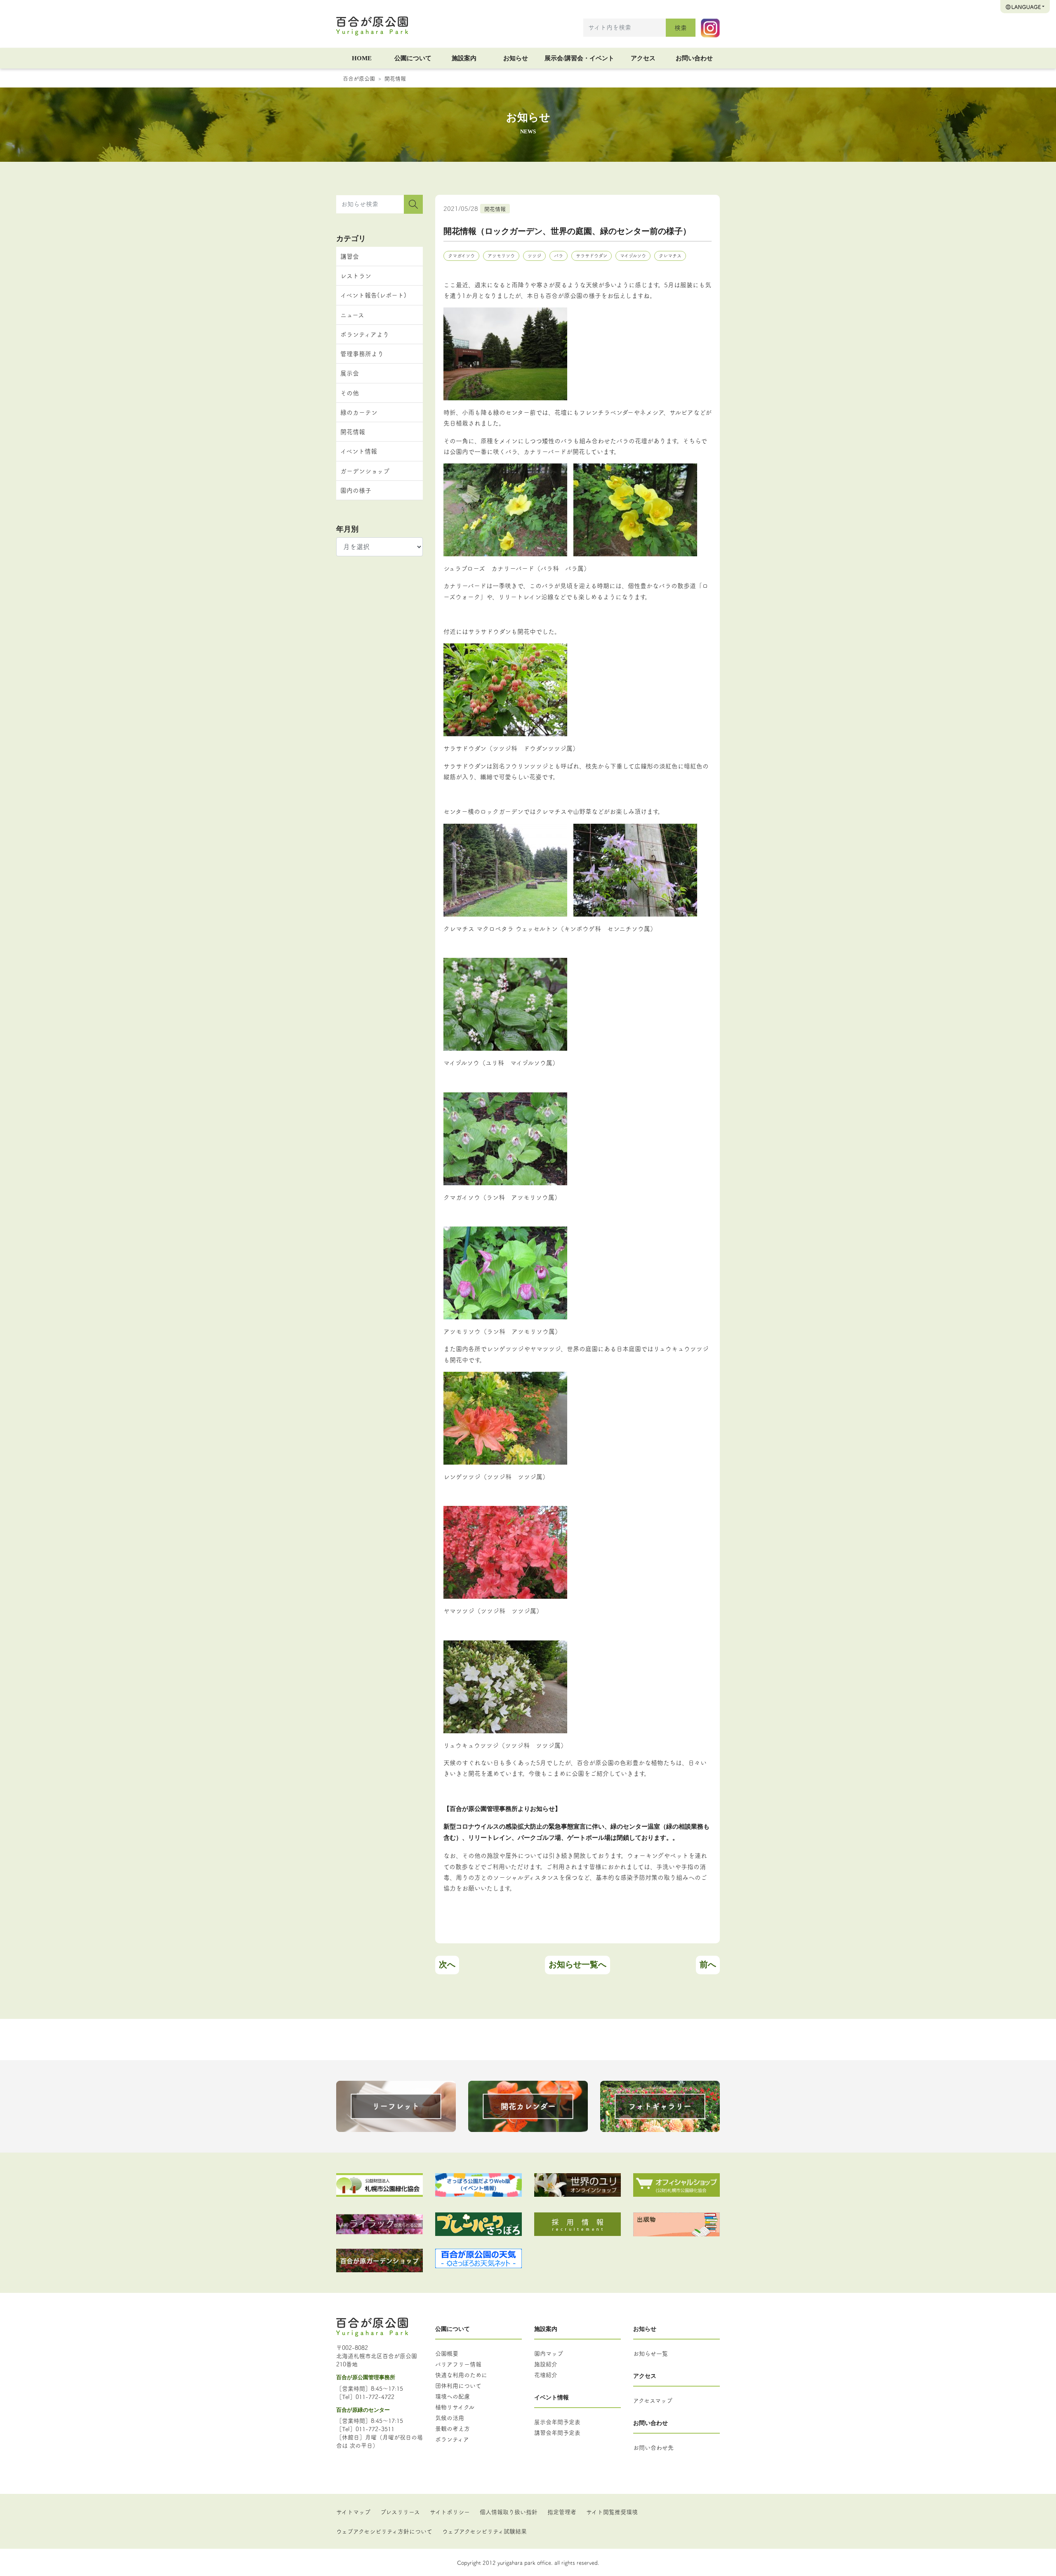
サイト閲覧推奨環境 (612, 2512)
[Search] (413, 204)
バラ (559, 255)
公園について (413, 58)
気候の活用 (450, 2418)
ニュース (352, 315)
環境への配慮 (453, 2396)
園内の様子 (356, 490)
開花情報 (395, 78)
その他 (350, 393)
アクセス (643, 58)
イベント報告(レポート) (373, 295)
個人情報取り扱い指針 (509, 2512)
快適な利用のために (461, 2375)
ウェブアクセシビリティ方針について (384, 2531)
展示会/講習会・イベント (579, 58)
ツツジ (534, 255)
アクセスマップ (653, 2400)
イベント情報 (359, 451)
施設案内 (464, 58)
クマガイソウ (461, 255)
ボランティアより (365, 334)
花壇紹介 (546, 2375)
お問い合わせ (694, 58)
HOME (362, 58)
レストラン (356, 275)
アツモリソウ (501, 255)
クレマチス (670, 255)
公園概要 (447, 2353)
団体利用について (458, 2385)
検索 (681, 27)
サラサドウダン (592, 255)
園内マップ (549, 2353)
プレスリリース (400, 2512)
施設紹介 (546, 2364)
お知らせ (516, 58)
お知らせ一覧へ (577, 1964)
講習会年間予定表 (557, 2432)
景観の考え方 (453, 2428)
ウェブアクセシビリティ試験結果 (484, 2531)
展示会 (350, 373)
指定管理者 (562, 2512)
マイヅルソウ (633, 255)
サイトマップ (353, 2512)
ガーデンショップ (365, 471)
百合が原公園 (359, 78)
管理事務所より (362, 353)
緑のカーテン (359, 412)
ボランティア (452, 2439)
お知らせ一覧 (651, 2353)
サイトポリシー (450, 2512)
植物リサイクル (455, 2407)
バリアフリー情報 (458, 2364)
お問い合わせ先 (653, 2447)
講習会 (350, 256)
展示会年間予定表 (557, 2422)
